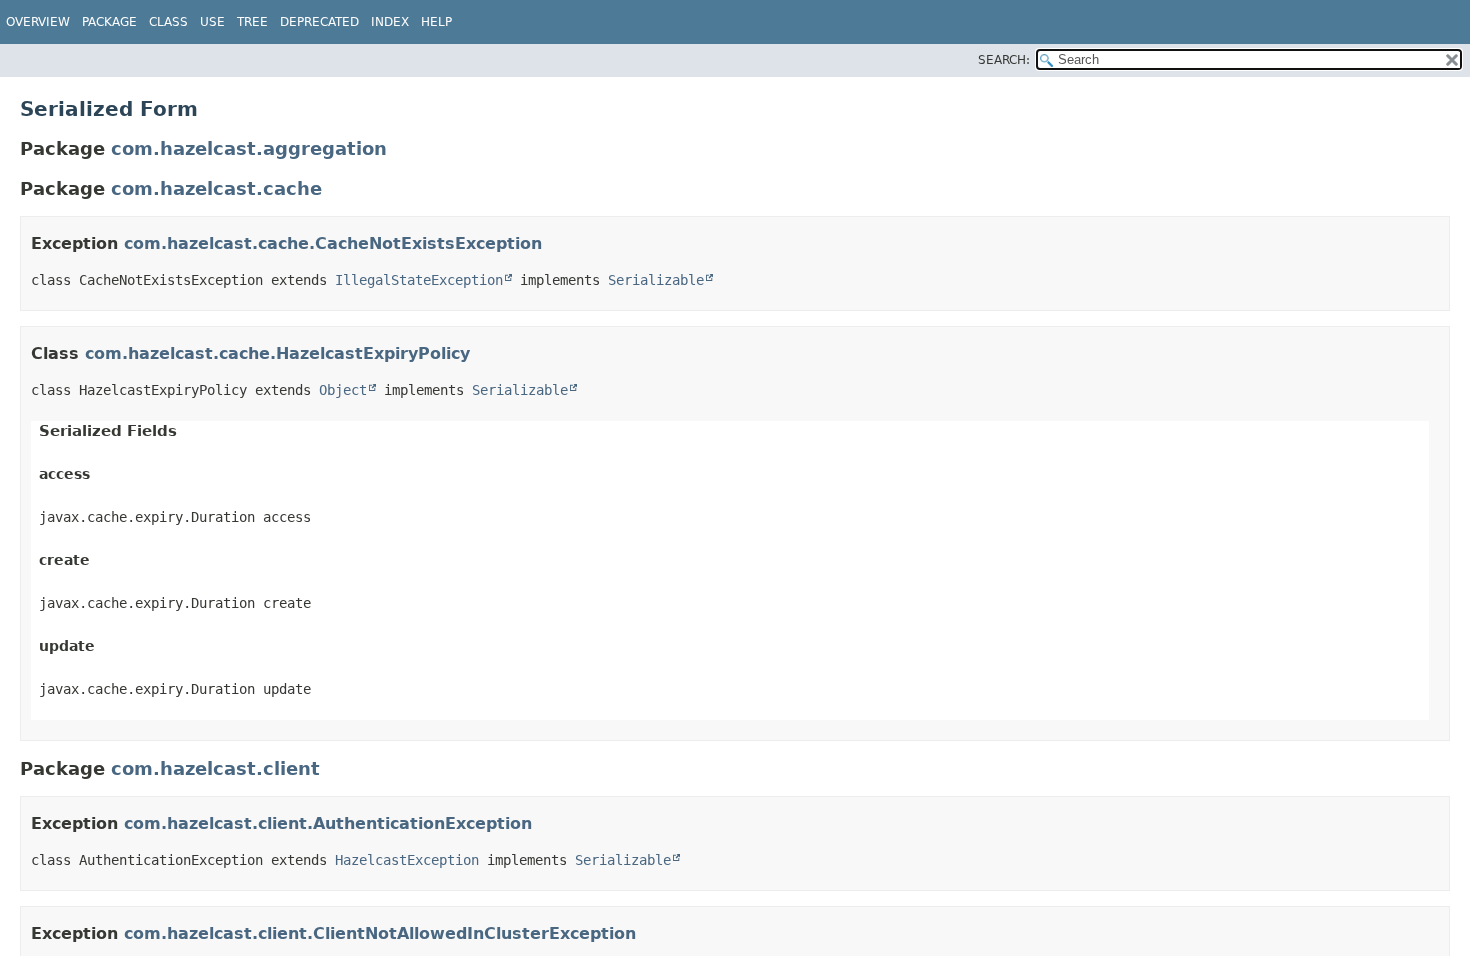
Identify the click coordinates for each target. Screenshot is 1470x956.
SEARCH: (1004, 60)
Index (390, 22)
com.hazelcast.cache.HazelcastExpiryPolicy (277, 353)
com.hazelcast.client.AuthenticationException (328, 823)
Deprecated (319, 22)
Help (436, 22)
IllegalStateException (419, 280)
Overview (38, 22)
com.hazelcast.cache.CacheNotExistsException (333, 243)
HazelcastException (407, 860)
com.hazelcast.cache (216, 188)
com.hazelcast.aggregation (249, 148)
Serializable (656, 280)
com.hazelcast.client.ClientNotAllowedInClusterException (380, 933)
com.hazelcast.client (215, 768)
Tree (252, 22)
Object (343, 390)
